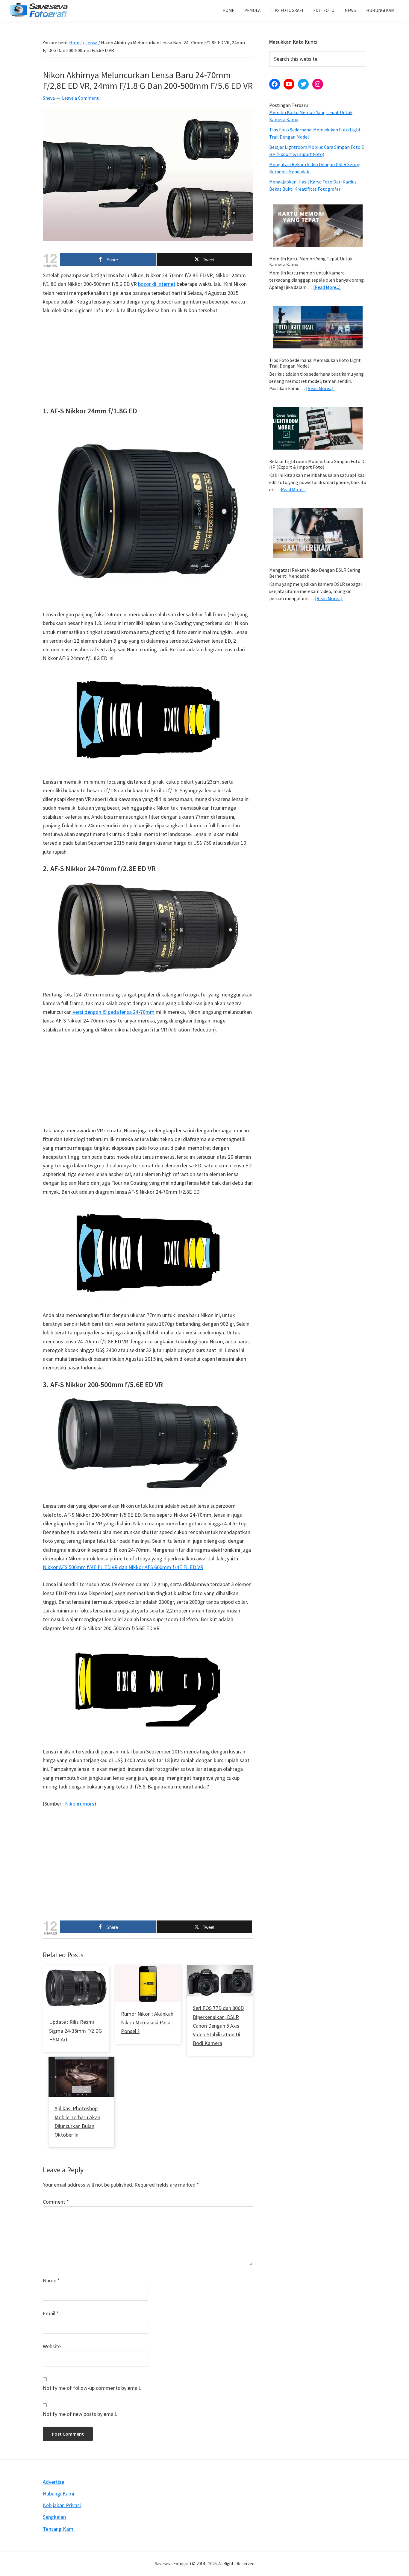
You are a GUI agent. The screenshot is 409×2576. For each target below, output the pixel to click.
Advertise (53, 2482)
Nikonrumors (80, 1804)
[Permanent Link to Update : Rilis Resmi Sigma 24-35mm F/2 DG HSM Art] (76, 1970)
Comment (56, 2202)
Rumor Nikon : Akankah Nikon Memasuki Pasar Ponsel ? (147, 2023)
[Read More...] (327, 287)
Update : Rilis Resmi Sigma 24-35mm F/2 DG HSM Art (75, 2031)
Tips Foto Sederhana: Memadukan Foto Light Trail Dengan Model (315, 363)
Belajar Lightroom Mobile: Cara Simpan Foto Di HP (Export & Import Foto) (317, 464)
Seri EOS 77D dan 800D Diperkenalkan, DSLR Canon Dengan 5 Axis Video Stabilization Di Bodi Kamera (218, 2026)
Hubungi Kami (59, 2494)
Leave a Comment (80, 98)
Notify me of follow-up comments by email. (92, 2388)
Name (51, 2280)
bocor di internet (157, 284)
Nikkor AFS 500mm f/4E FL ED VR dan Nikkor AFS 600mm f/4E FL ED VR (123, 1567)
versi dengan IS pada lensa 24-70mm (113, 1012)
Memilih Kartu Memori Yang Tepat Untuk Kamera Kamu (311, 261)
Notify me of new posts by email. (80, 2414)
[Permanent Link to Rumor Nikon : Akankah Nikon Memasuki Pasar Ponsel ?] (148, 1970)
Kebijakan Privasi (62, 2505)
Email (51, 2313)
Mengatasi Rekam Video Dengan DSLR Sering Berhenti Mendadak (315, 573)
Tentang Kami (59, 2529)
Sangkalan (54, 2517)
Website (52, 2346)
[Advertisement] (148, 365)
